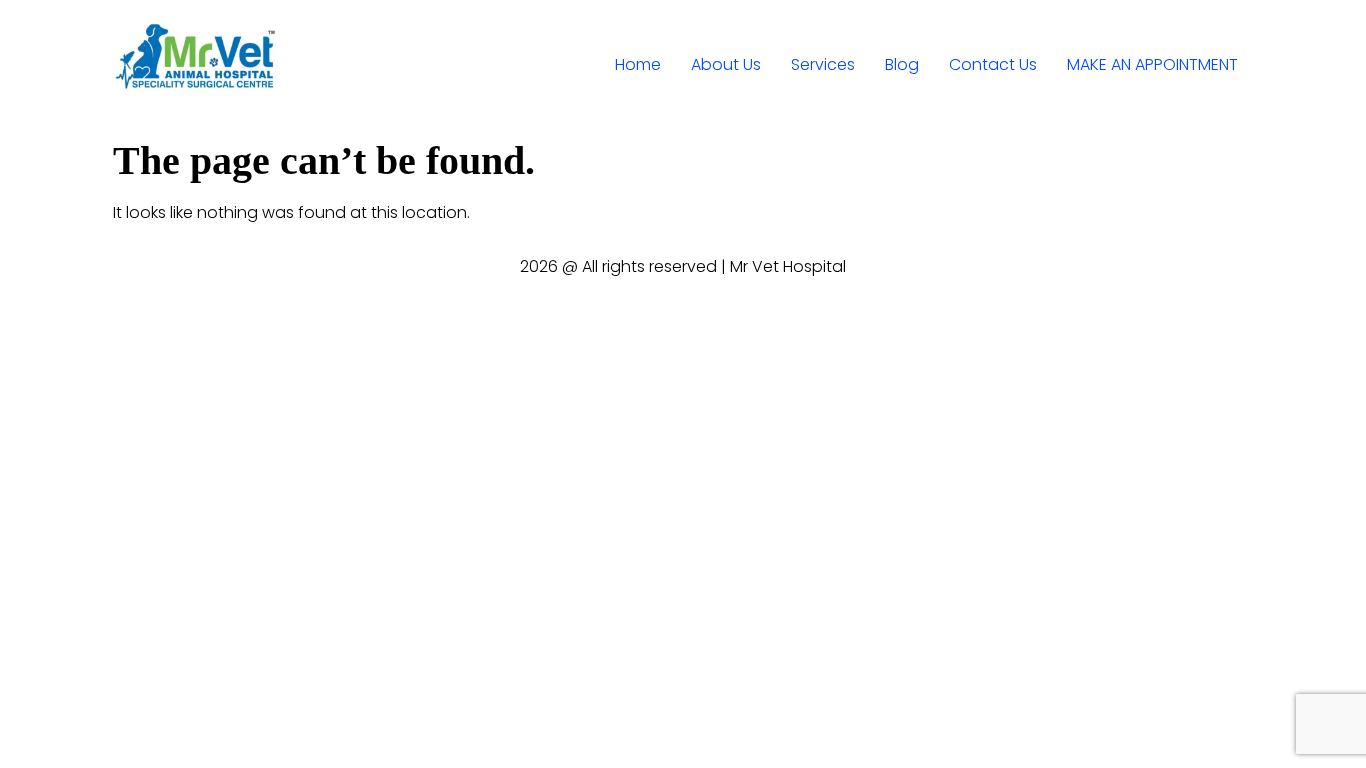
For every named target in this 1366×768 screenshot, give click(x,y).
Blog (902, 64)
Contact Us (993, 64)
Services (823, 64)
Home (638, 64)
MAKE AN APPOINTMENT (1152, 64)
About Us (726, 64)
